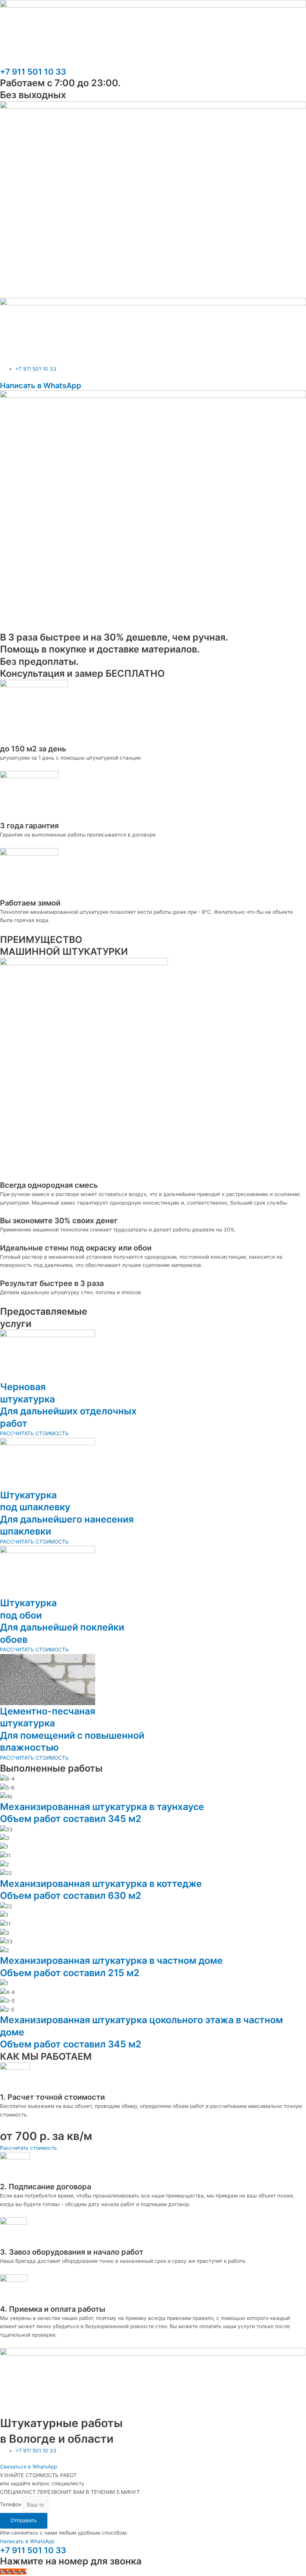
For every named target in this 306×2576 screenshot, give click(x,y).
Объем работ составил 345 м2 (71, 1819)
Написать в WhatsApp (41, 386)
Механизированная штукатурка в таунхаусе (102, 1807)
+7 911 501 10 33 (33, 72)
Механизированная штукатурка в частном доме (111, 1960)
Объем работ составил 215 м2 (70, 1973)
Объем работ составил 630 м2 (71, 1896)
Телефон (11, 2505)
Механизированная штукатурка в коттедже (101, 1884)
